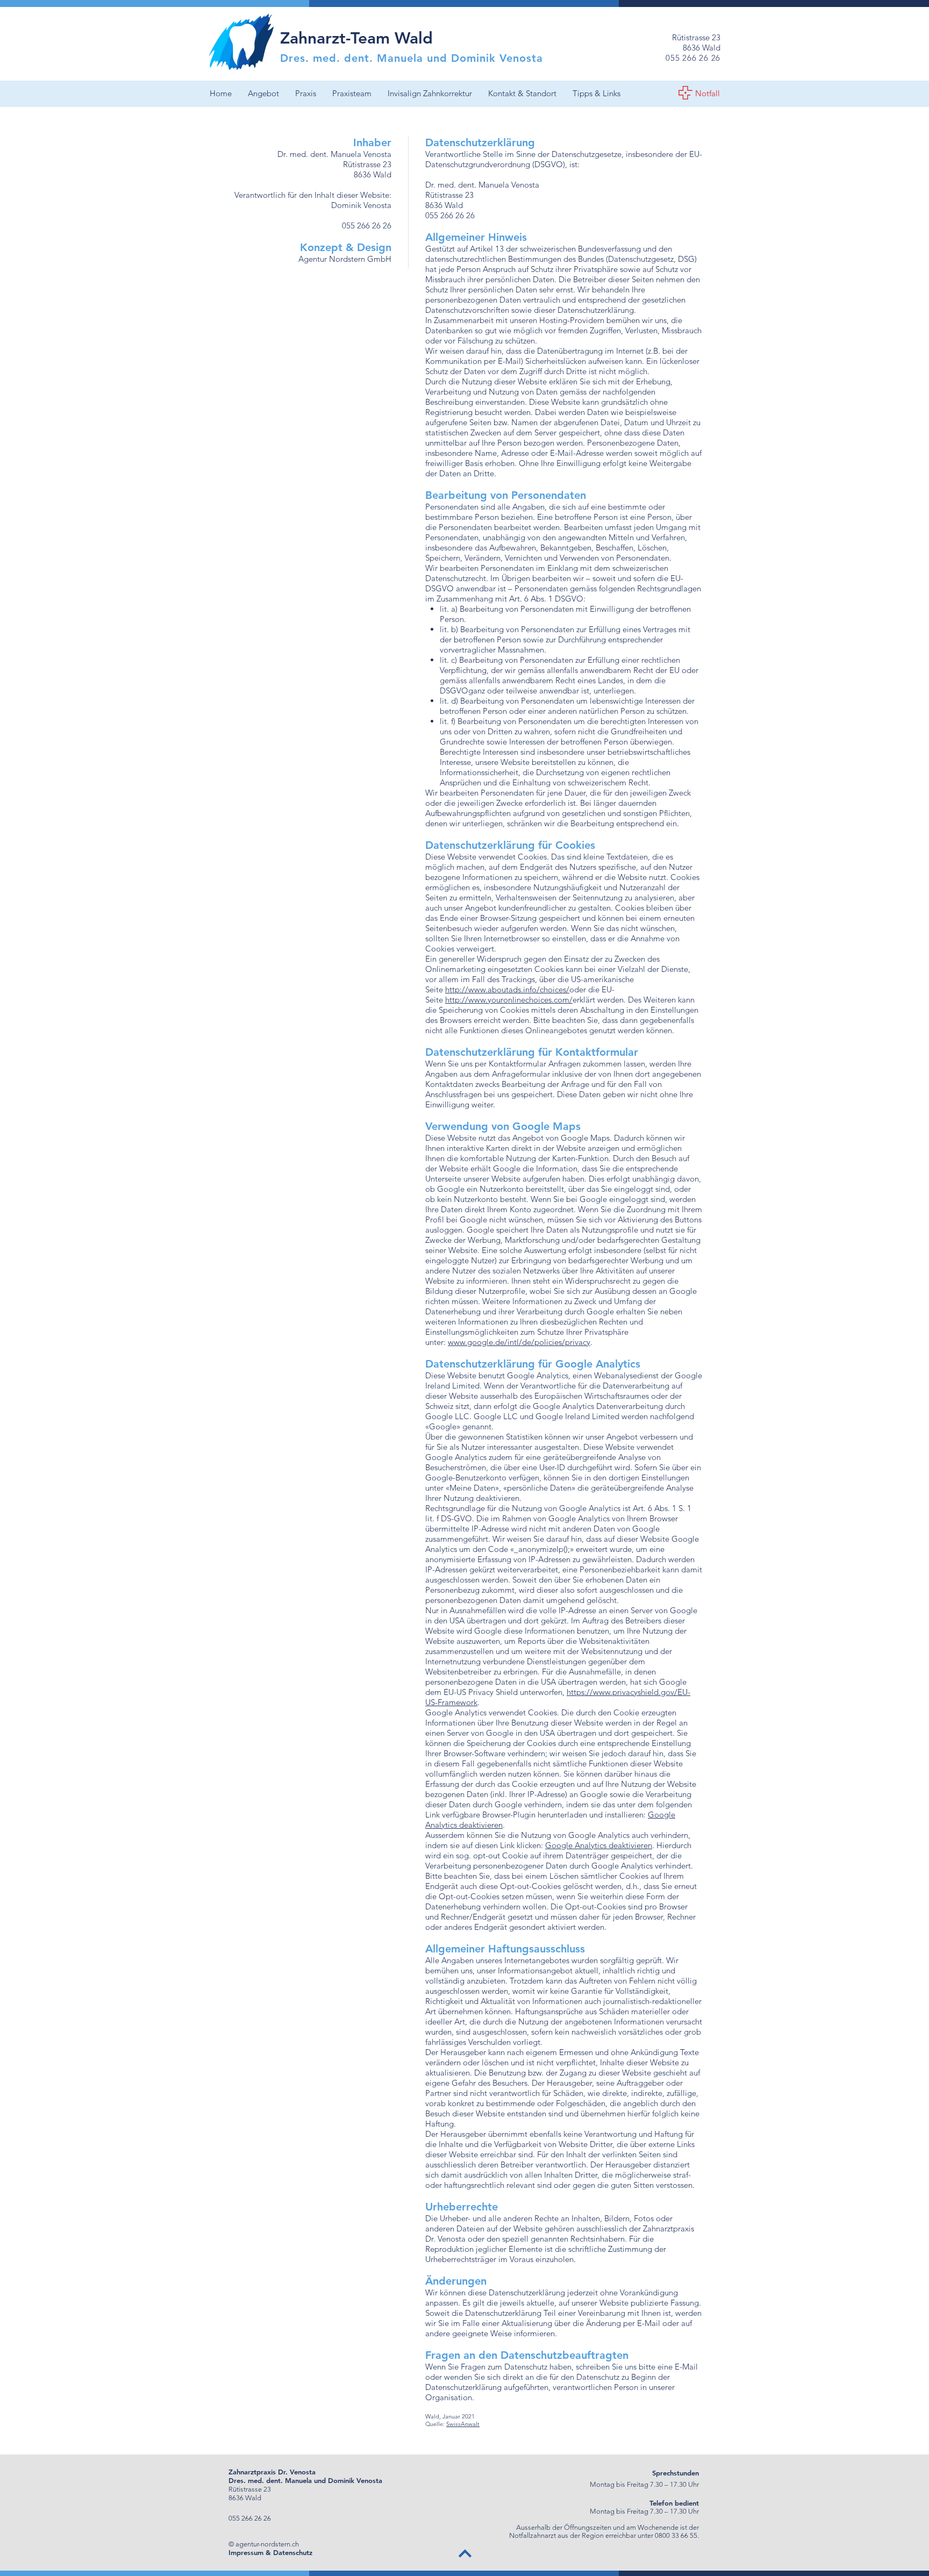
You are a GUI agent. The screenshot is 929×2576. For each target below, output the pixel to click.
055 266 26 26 (367, 226)
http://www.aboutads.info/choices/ (507, 989)
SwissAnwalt (463, 2424)
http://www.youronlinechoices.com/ (509, 1000)
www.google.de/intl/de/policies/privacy (519, 1342)
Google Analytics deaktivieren (599, 1845)
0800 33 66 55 (676, 2535)
